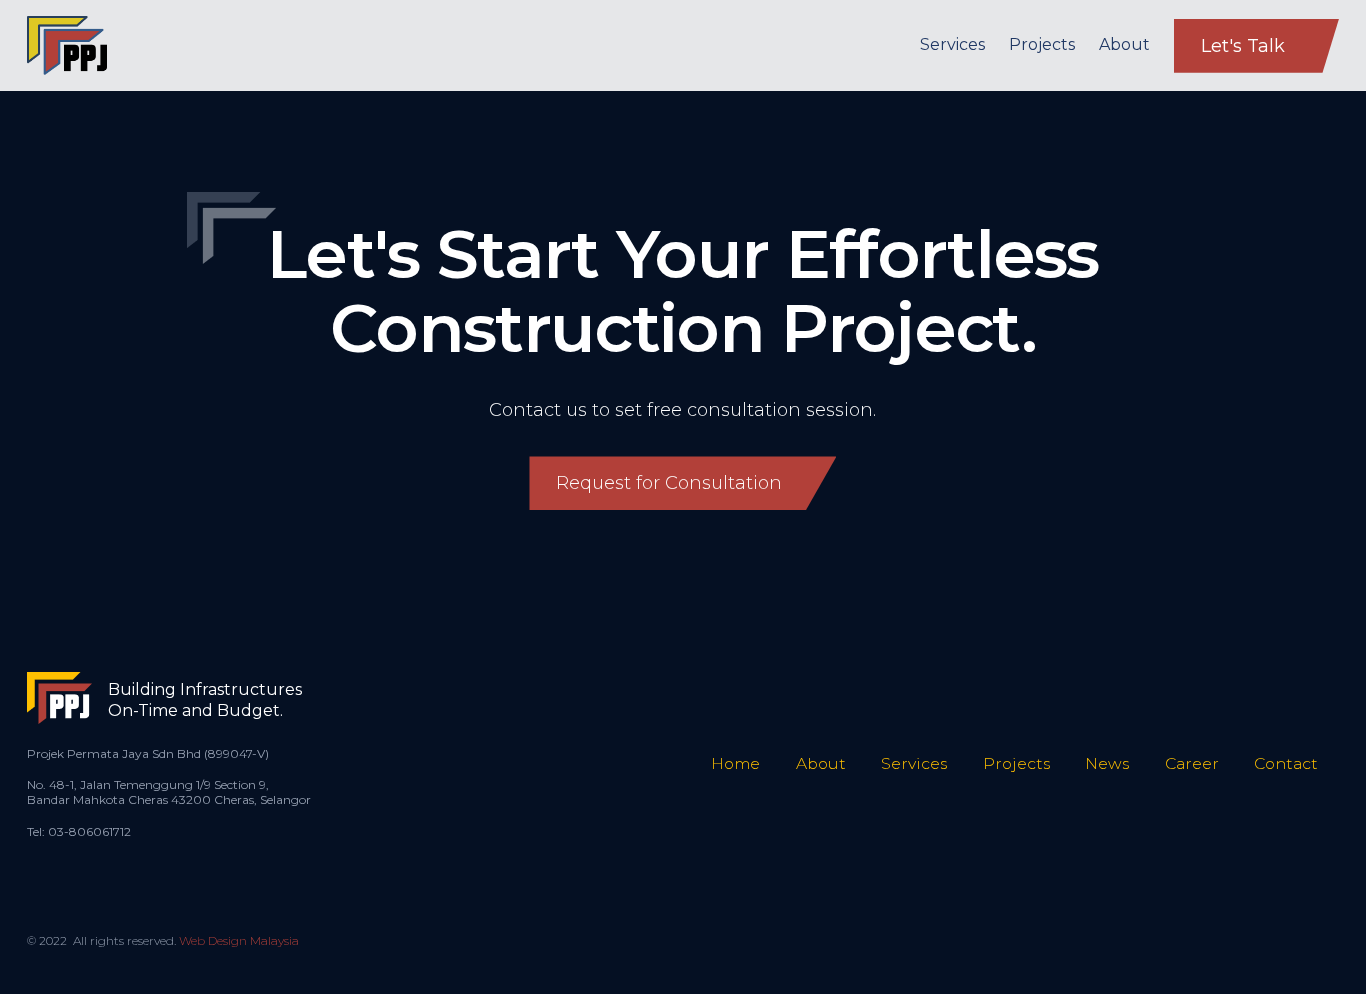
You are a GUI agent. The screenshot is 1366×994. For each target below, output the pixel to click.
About (1124, 44)
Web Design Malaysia (239, 940)
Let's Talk (1243, 46)
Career (1192, 763)
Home (735, 763)
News (1107, 763)
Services (952, 44)
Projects (1042, 44)
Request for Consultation (669, 483)
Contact (1286, 763)
